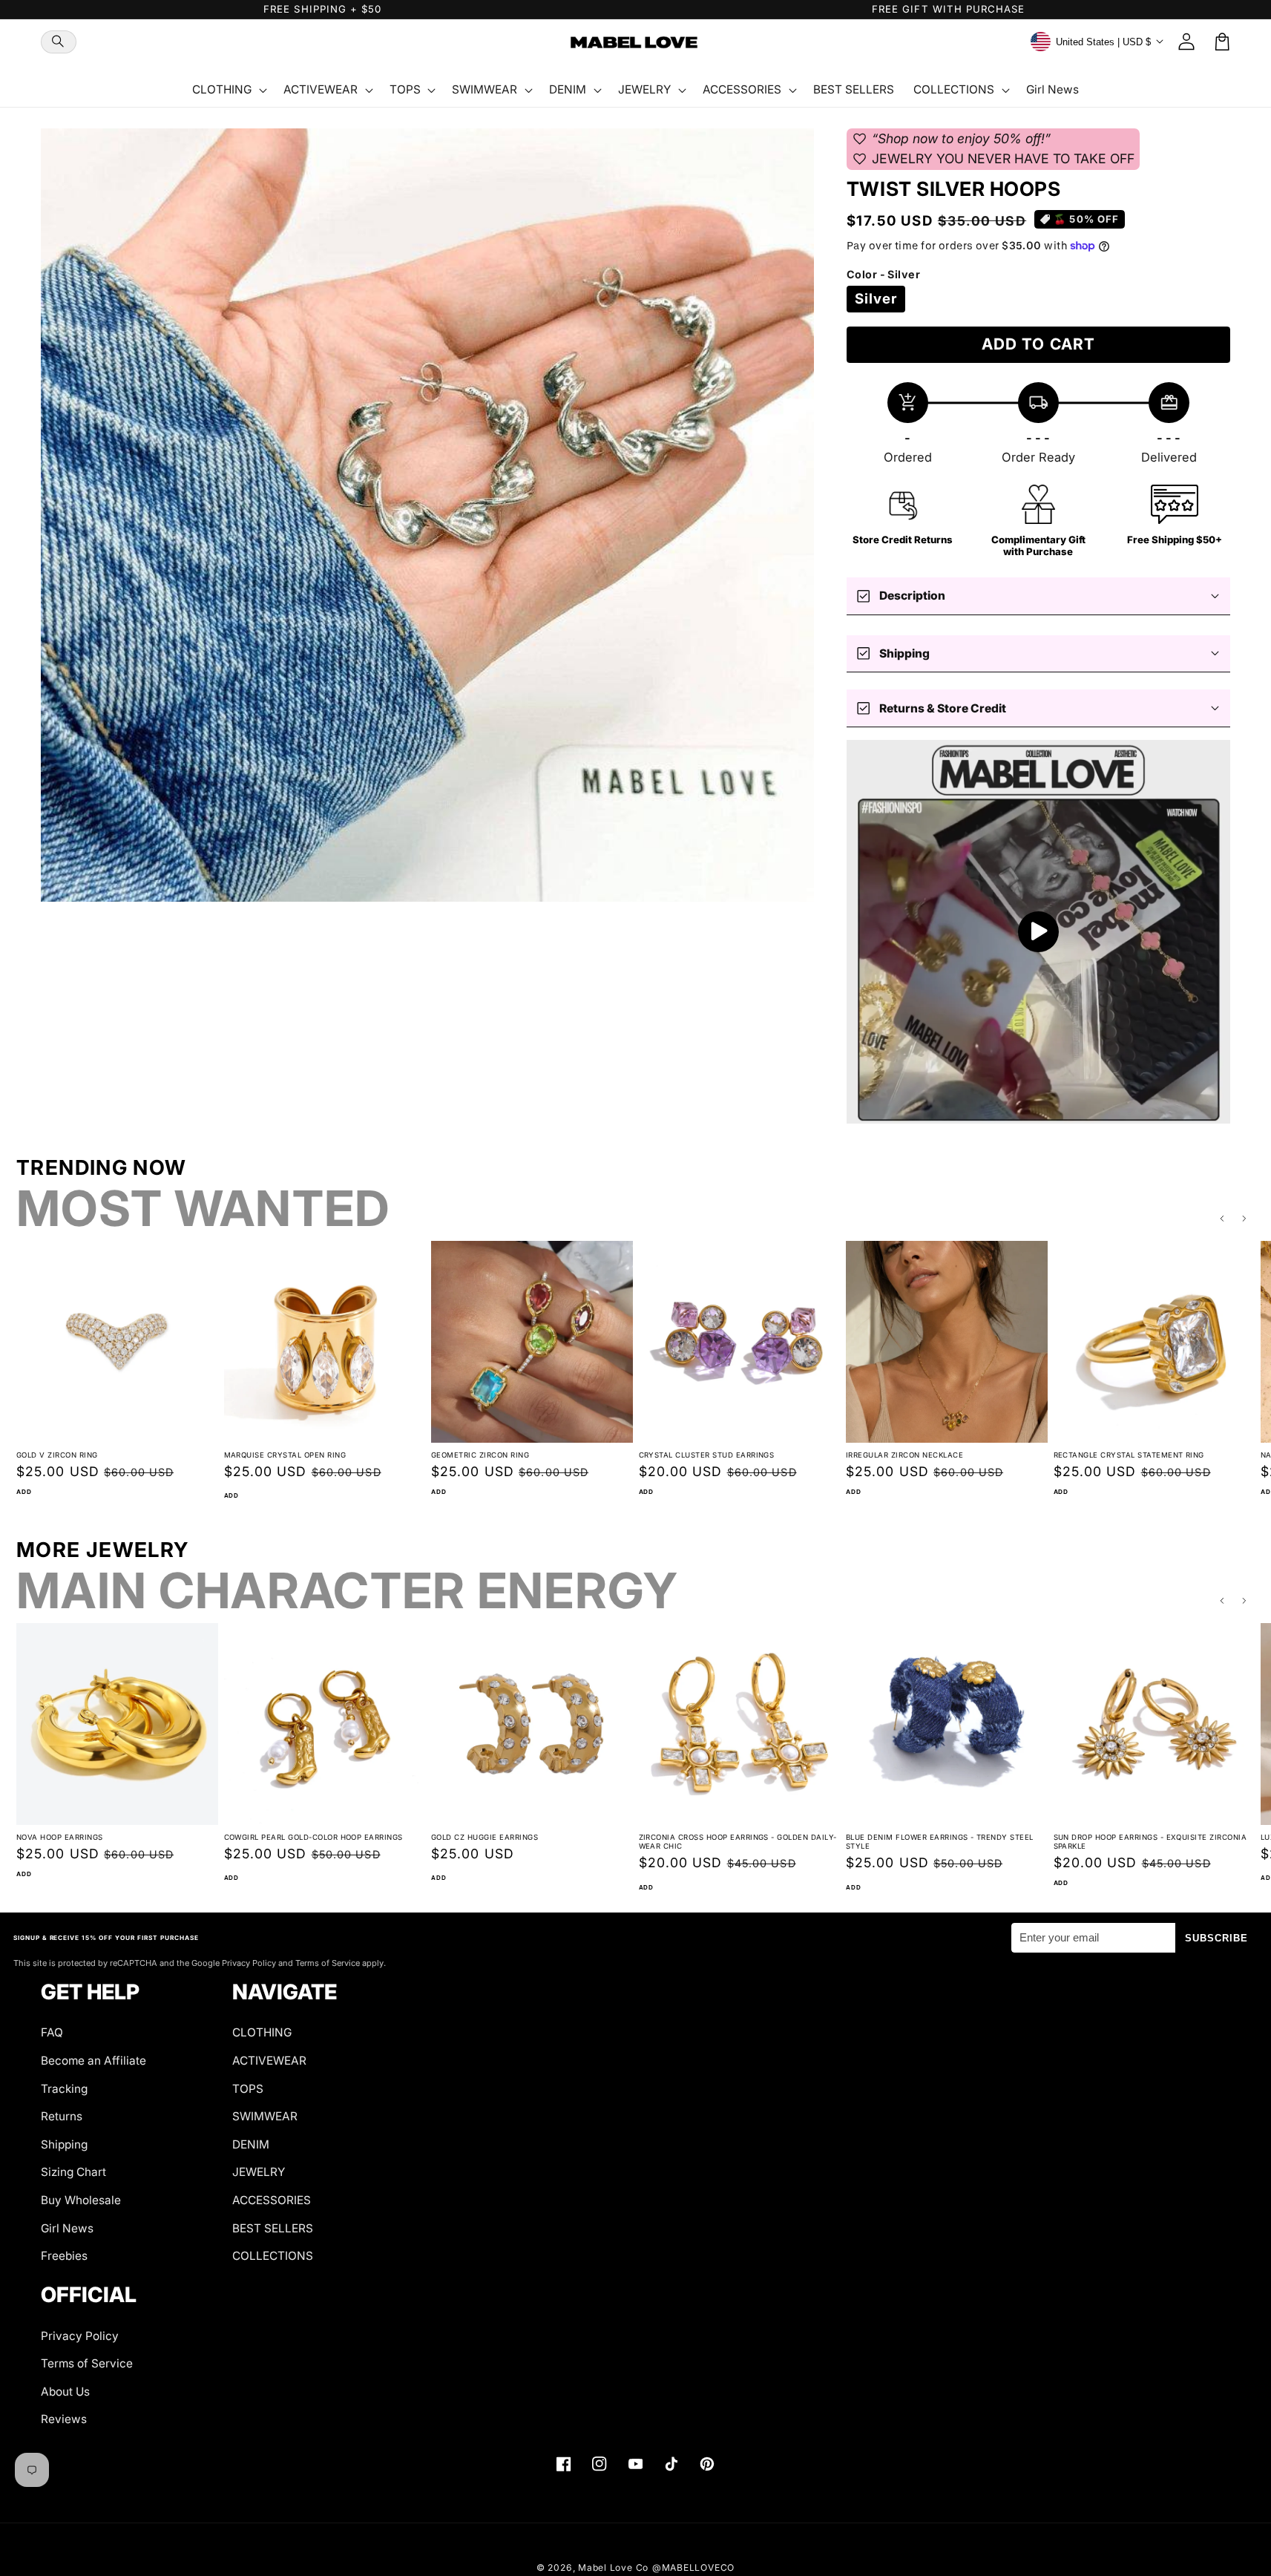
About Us (65, 2392)
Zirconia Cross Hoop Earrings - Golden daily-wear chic (738, 1842)
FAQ (52, 2032)
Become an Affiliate (93, 2061)
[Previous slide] (1222, 1219)
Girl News (67, 2228)
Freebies (64, 2256)
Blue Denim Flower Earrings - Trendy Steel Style (940, 1842)
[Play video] (1038, 932)
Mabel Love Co (613, 2567)
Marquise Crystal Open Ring (285, 1455)
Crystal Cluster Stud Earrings (707, 1455)
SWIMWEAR (265, 2116)
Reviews (64, 2419)
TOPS (248, 2089)
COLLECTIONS (273, 2256)
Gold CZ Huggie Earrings (485, 1837)
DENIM (251, 2144)
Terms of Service (87, 2363)
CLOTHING (262, 2032)
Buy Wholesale (81, 2200)
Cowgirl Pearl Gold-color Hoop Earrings (313, 1837)
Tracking (64, 2089)
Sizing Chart (73, 2172)
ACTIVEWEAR (269, 2061)
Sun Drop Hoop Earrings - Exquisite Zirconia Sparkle (1150, 1842)
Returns (62, 2116)
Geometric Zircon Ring (480, 1455)
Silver (876, 299)
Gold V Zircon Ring (57, 1455)
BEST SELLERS (273, 2228)
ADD (24, 1492)
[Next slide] (1245, 1219)
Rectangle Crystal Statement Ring (1129, 1455)
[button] (59, 42)
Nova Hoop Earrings (60, 1837)
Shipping (64, 2144)
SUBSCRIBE (1217, 1938)
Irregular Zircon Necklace (904, 1455)
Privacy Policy (80, 2336)
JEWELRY (259, 2172)
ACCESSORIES (272, 2200)
